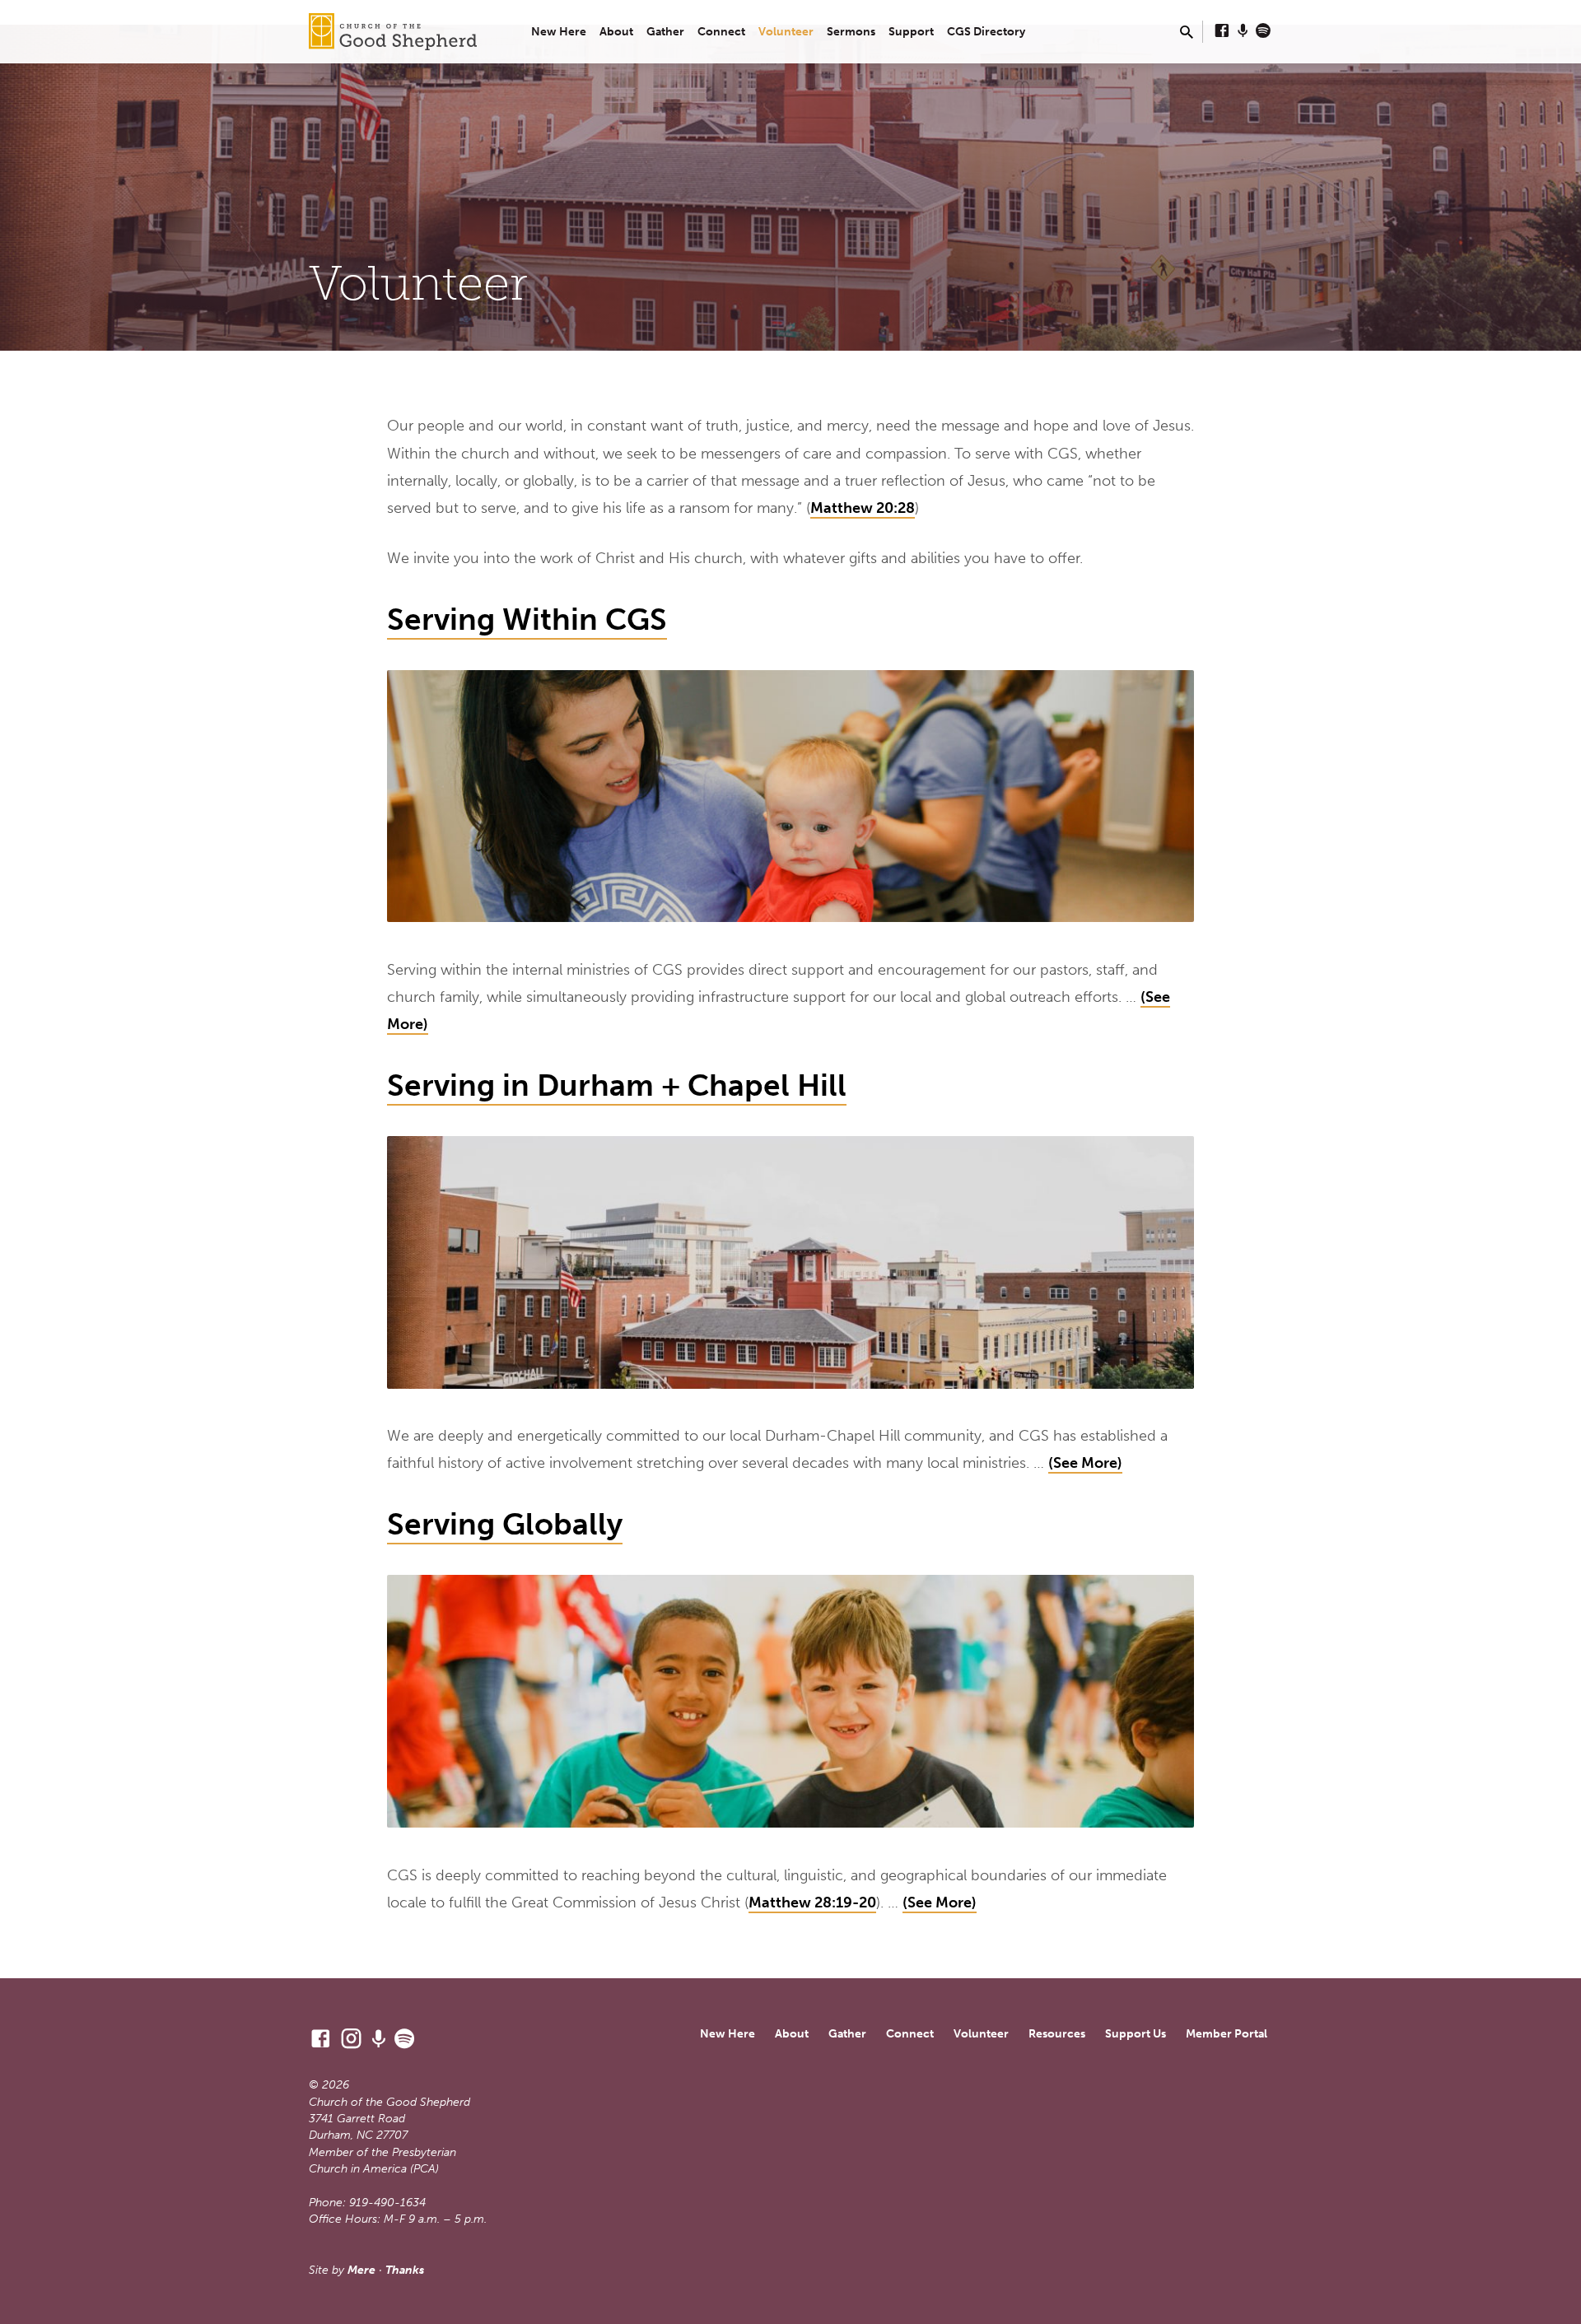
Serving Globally (505, 1524)
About (616, 32)
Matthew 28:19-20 (812, 1903)
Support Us (1136, 2034)
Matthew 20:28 (863, 508)
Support (911, 32)
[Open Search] (1187, 33)
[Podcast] (1243, 31)
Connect (721, 32)
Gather (665, 32)
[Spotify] (1263, 31)
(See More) (1085, 1463)
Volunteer (786, 32)
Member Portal (1227, 2034)
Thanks (405, 2270)
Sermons (851, 32)
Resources (1057, 2034)
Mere (361, 2270)
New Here (559, 32)
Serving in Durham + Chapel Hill (617, 1085)
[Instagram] (351, 2039)
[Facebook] (1222, 31)
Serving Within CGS (527, 619)
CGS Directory (986, 32)
